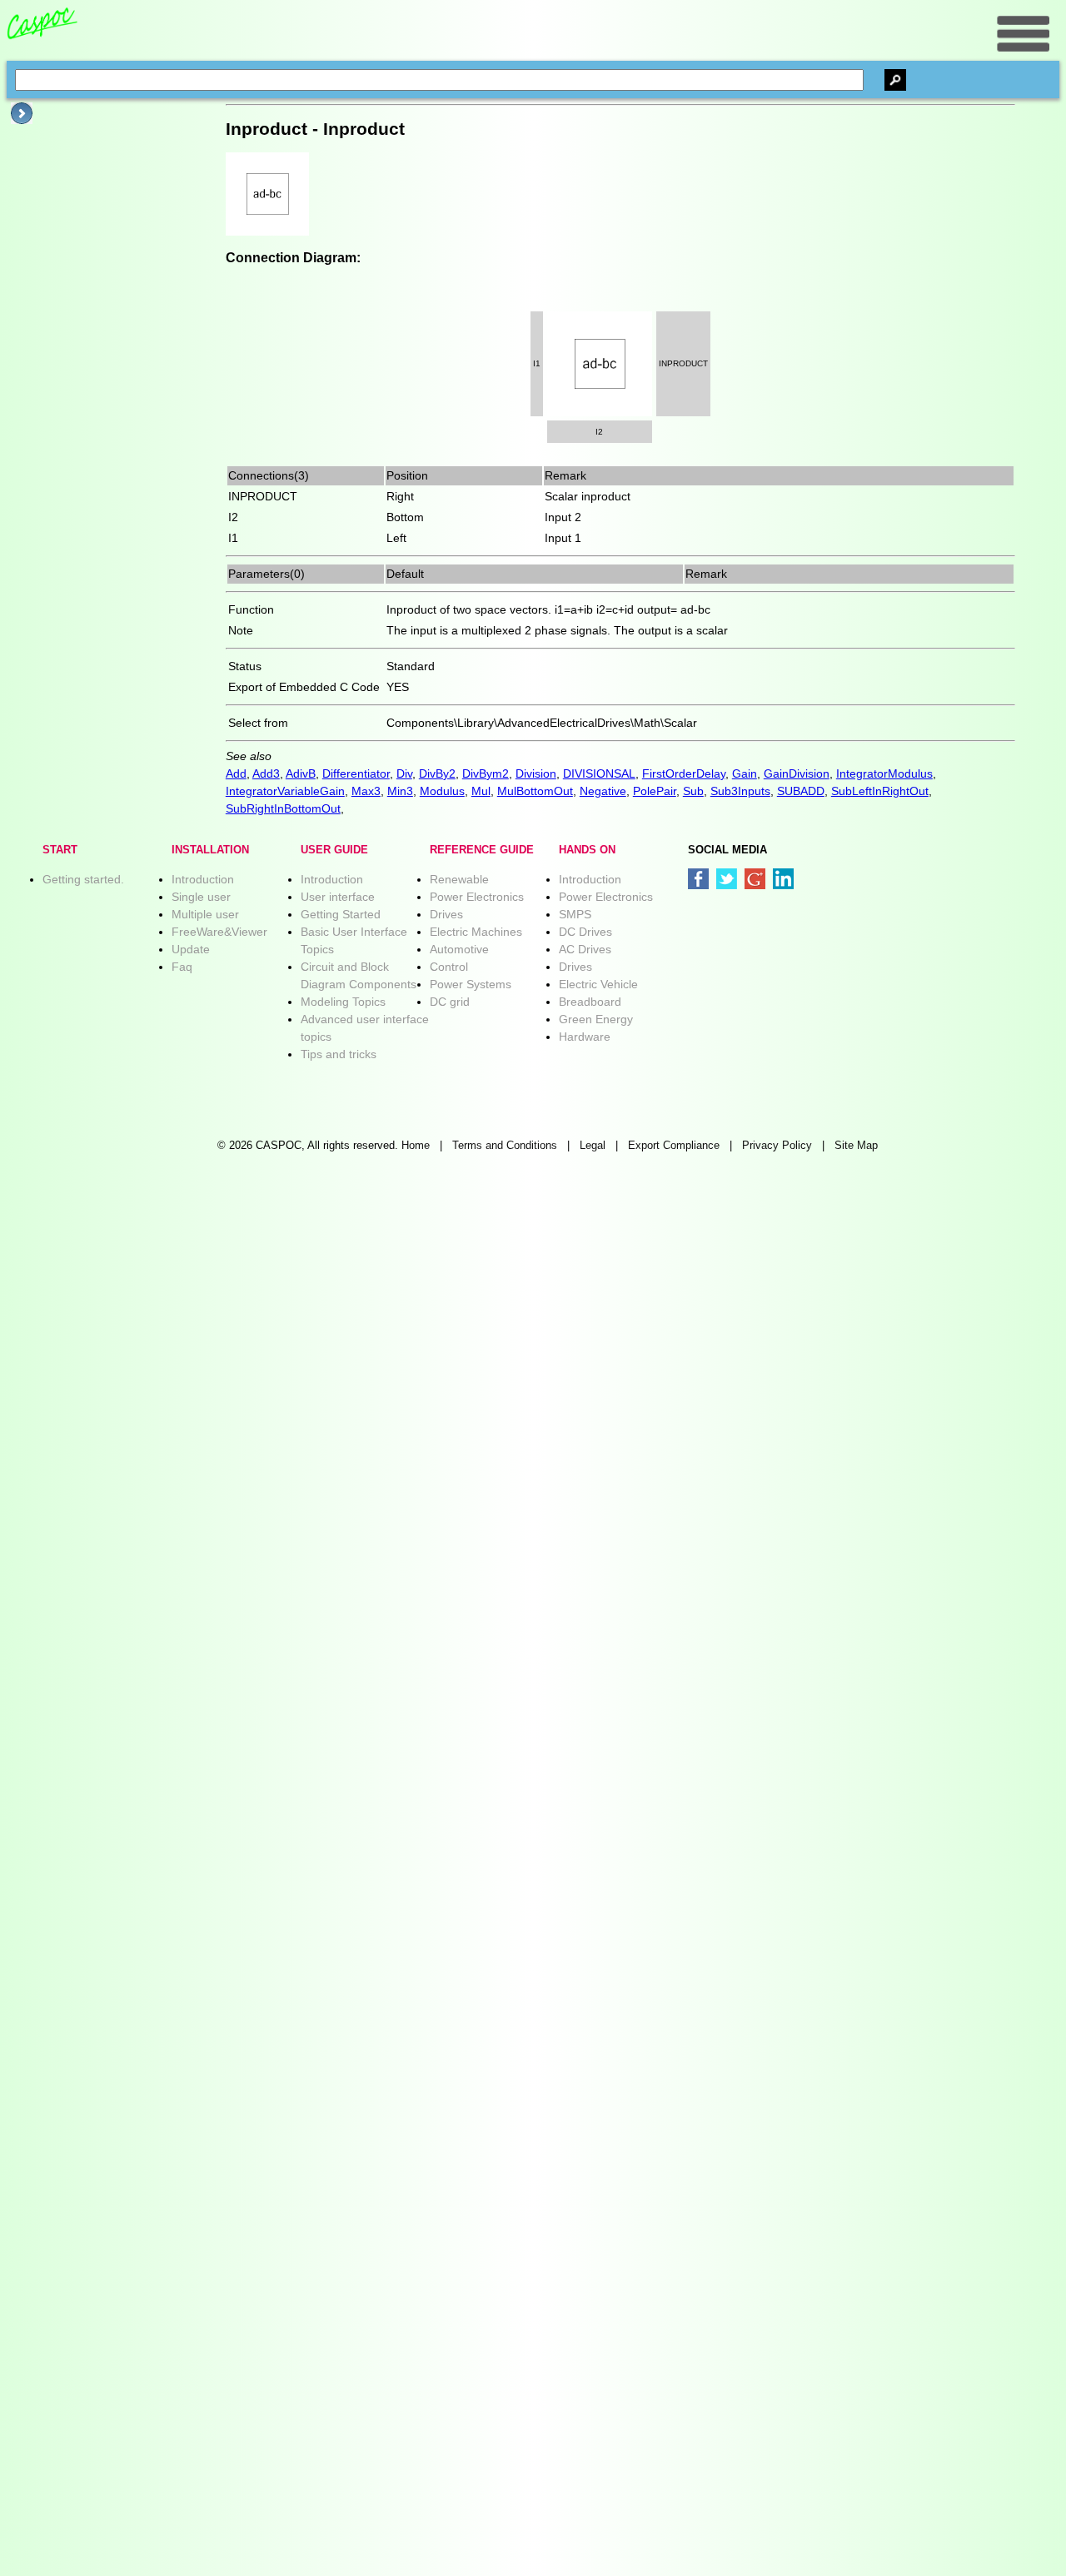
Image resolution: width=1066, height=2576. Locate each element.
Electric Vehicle (598, 984)
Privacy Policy (777, 1146)
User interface (338, 897)
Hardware (585, 1037)
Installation (210, 850)
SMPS (575, 914)
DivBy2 (437, 773)
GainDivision (797, 773)
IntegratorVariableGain (285, 791)
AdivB (301, 773)
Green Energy (596, 1019)
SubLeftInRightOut (880, 791)
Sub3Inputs (740, 791)
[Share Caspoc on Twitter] (727, 879)
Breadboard (590, 1002)
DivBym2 (486, 773)
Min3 (400, 791)
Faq (182, 967)
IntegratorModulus (884, 773)
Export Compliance (674, 1146)
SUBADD (801, 791)
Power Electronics (477, 897)
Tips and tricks (339, 1054)
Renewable (459, 879)
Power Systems (471, 984)
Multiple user (205, 914)
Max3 (366, 791)
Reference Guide (482, 850)
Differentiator (356, 773)
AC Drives (585, 949)
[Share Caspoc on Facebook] (698, 879)
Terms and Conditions (505, 1146)
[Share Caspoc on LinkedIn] (783, 879)
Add (236, 773)
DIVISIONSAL (599, 773)
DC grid (450, 1002)
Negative (603, 791)
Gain (745, 773)
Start (60, 850)
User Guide (334, 850)
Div (404, 773)
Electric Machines (476, 932)
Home (416, 1146)
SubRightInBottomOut (283, 808)
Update (191, 949)
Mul (481, 791)
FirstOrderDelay (684, 773)
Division (536, 773)
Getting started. (83, 879)
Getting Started (341, 914)
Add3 (266, 773)
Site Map (856, 1146)
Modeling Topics (343, 1002)
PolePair (655, 791)
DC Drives (585, 932)
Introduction (203, 879)
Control (449, 967)
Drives (446, 914)
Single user (201, 897)
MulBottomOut (535, 791)
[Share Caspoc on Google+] (755, 879)
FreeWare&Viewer (219, 932)
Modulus (442, 791)
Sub (693, 791)
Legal (593, 1146)
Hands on (587, 850)
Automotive (459, 949)
